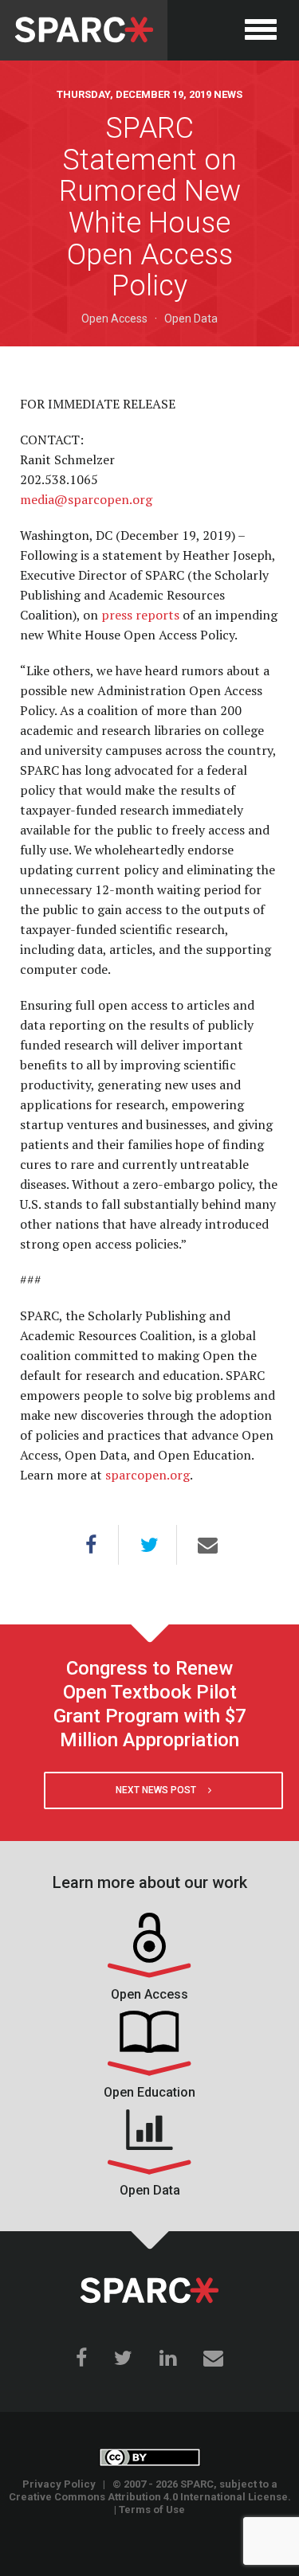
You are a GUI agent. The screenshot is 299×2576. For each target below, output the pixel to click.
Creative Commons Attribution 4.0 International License (148, 2497)
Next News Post (162, 1790)
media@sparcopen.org (86, 499)
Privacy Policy (59, 2484)
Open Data (191, 319)
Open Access (114, 319)
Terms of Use (152, 2510)
